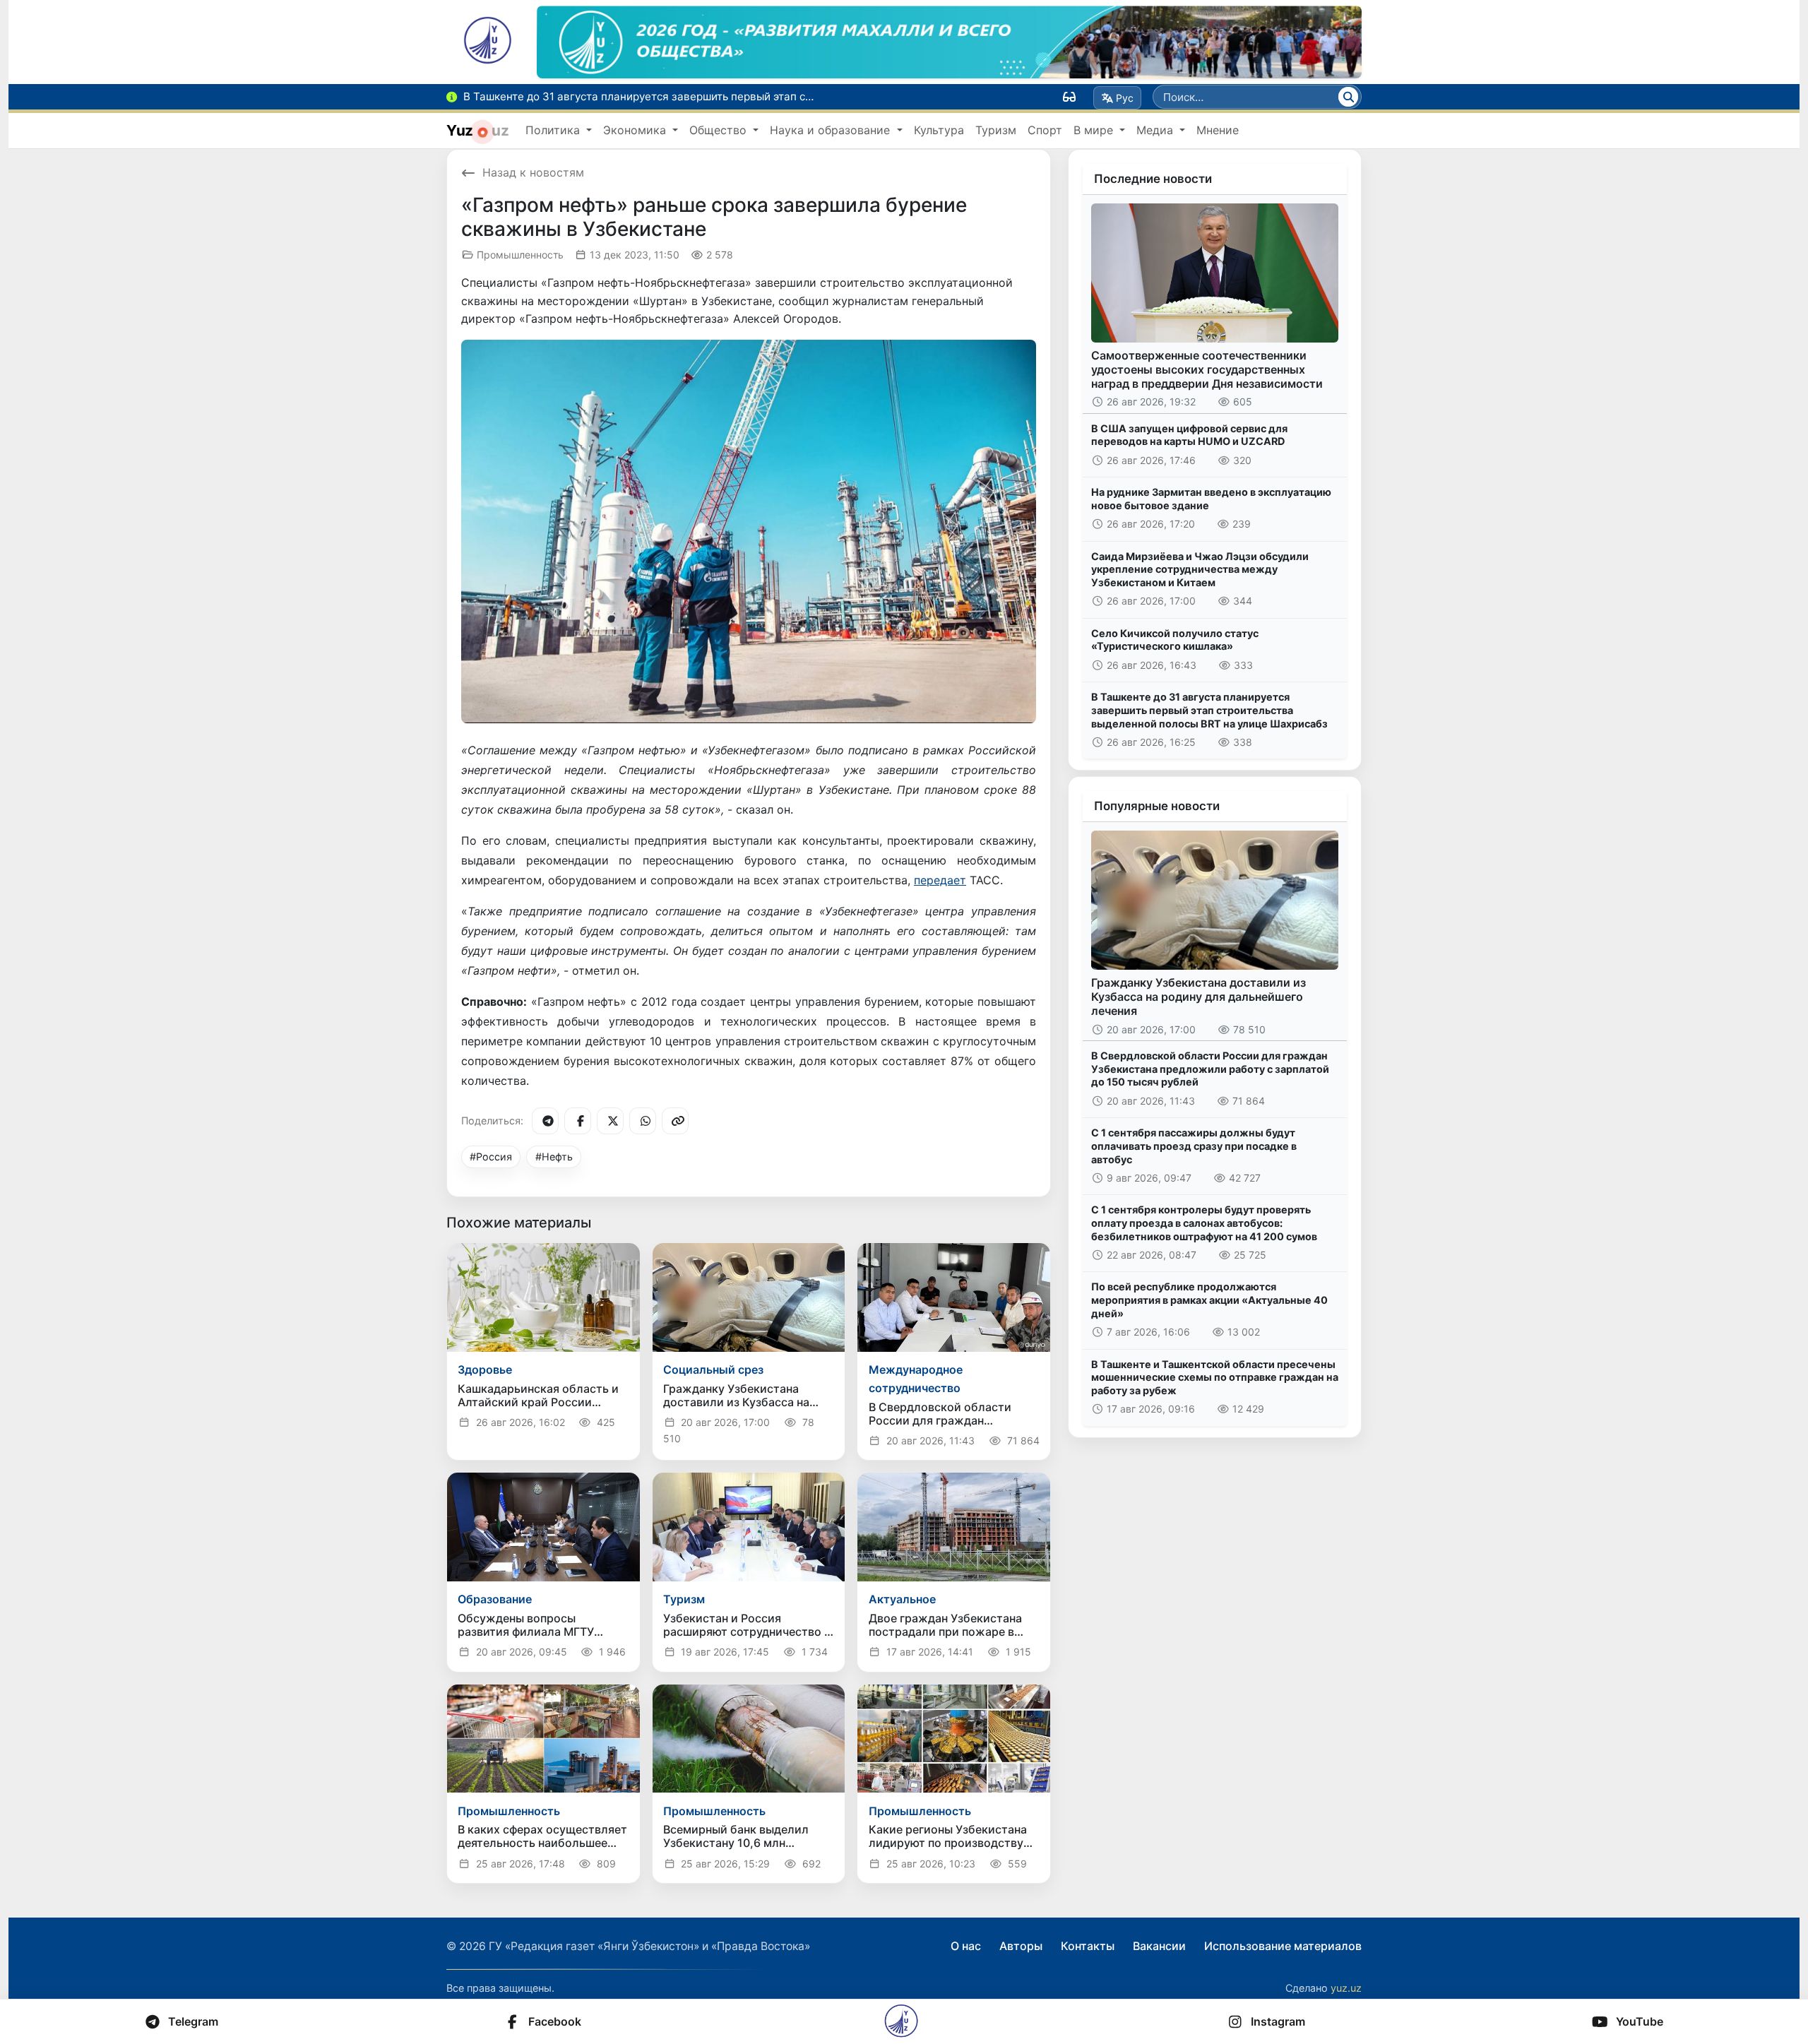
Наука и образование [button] (832, 130)
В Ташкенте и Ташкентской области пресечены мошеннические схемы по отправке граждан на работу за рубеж (1215, 1377)
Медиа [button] (1156, 130)
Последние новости (1153, 179)
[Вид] (1069, 97)
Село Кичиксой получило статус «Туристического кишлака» (1175, 640)
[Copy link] (675, 1121)
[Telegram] (545, 1121)
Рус (1125, 98)
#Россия (491, 1157)
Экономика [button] (636, 130)
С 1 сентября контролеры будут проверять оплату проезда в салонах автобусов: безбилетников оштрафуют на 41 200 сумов (1204, 1223)
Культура (939, 130)
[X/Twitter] (610, 1121)
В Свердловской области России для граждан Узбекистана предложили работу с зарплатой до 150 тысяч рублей (1210, 1069)
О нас (966, 1946)
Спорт (1045, 130)
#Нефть (554, 1157)
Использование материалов (1283, 1946)
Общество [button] (720, 130)
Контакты (1088, 1946)
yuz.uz (1346, 1988)
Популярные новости (1157, 806)
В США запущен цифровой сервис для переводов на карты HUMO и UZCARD (1189, 435)
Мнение (1218, 130)
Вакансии (1159, 1946)
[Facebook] (578, 1121)
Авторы (1021, 1946)
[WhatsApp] (643, 1121)
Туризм (996, 130)
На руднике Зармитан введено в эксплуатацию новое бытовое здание (1211, 499)
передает (940, 880)
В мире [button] (1095, 130)
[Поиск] (1348, 97)
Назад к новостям (533, 172)
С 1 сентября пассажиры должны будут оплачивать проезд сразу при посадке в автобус (1194, 1146)
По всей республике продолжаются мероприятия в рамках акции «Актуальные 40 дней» (1209, 1300)
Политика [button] (554, 130)
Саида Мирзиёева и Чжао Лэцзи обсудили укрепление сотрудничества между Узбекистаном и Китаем (1200, 569)
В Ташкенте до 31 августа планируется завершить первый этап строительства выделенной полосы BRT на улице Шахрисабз (1209, 710)
